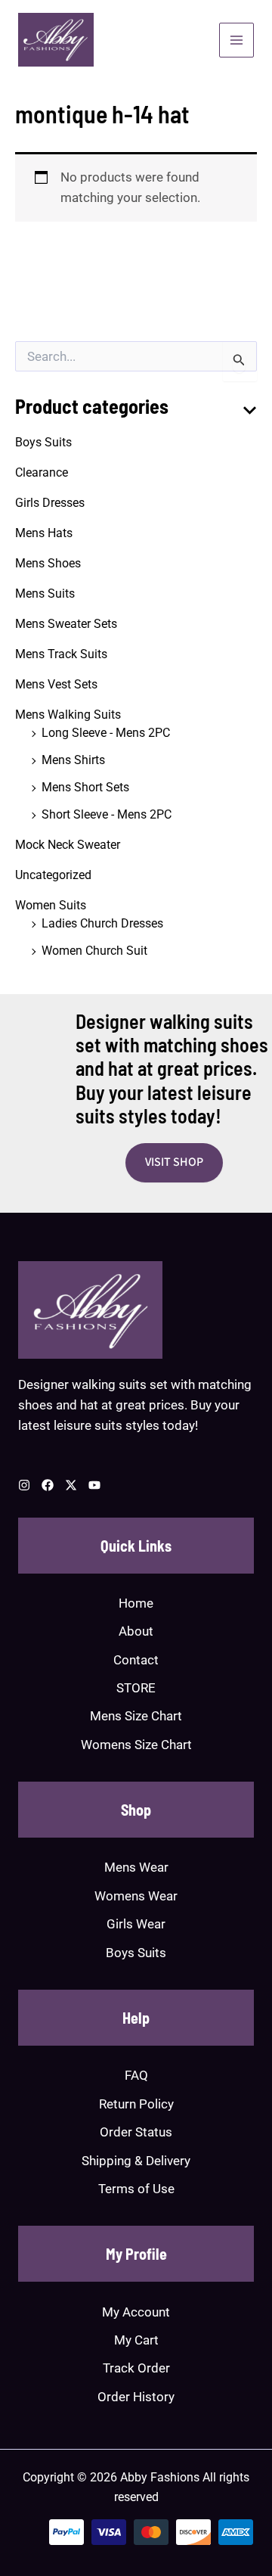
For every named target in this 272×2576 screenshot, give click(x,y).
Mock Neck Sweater (68, 845)
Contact (136, 1660)
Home (136, 1603)
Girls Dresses (50, 503)
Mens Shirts (73, 760)
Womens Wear (136, 1896)
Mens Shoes (48, 563)
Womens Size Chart (136, 1745)
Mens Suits (45, 594)
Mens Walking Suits (68, 715)
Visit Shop (174, 1162)
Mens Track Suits (61, 654)
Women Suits (51, 905)
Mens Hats (44, 533)
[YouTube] (94, 1485)
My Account (136, 2312)
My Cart (136, 2340)
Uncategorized (53, 875)
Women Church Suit (94, 951)
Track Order (136, 2368)
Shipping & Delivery (136, 2161)
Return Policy (136, 2104)
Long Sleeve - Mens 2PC (106, 733)
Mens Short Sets (85, 787)
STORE (136, 1688)
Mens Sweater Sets (66, 624)
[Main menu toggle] (236, 40)
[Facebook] (48, 1485)
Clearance (42, 472)
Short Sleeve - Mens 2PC (107, 814)
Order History (136, 2397)
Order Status (136, 2132)
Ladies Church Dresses (102, 923)
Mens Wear (136, 1867)
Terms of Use (136, 2189)
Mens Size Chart (136, 1716)
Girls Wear (136, 1924)
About (136, 1631)
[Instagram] (24, 1485)
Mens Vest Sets (56, 684)
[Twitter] (71, 1485)
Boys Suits (43, 442)
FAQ (136, 2075)
